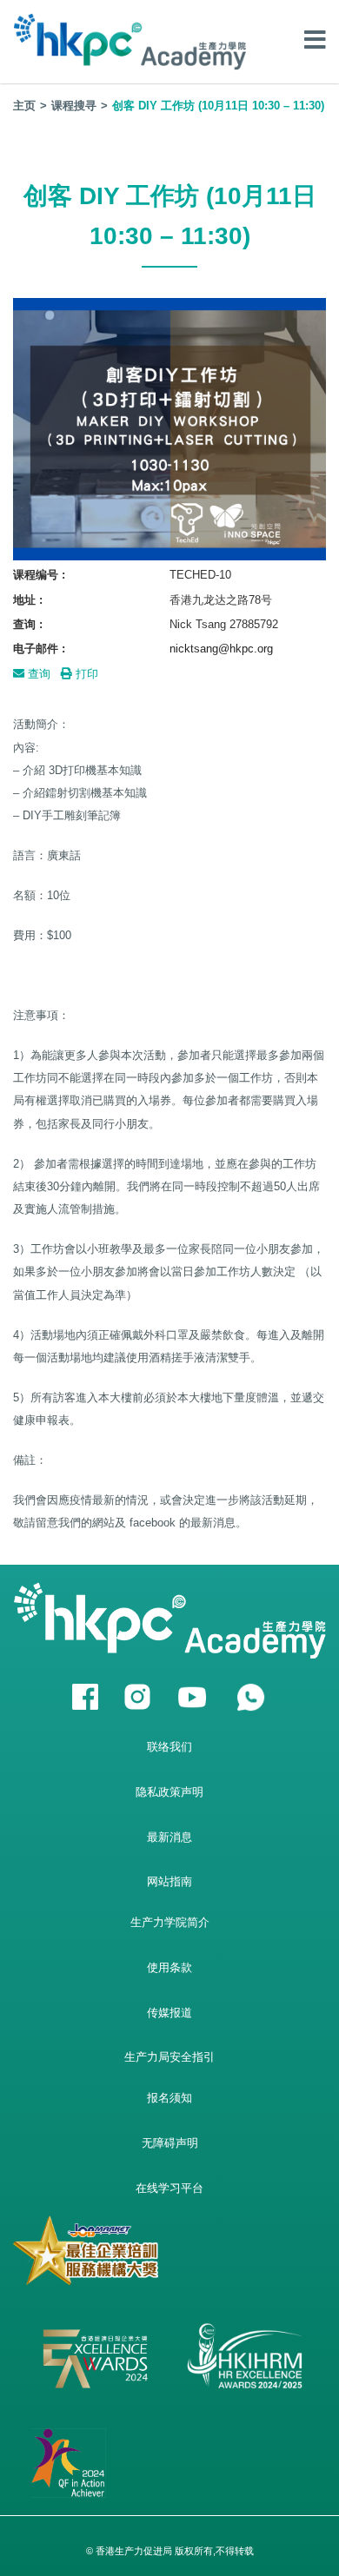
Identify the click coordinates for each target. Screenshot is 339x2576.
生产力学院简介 (170, 1922)
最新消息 (169, 1837)
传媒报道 (169, 2013)
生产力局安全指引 (169, 2057)
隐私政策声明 (169, 1792)
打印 (85, 674)
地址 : (28, 600)
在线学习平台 (169, 2188)
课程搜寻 (74, 106)
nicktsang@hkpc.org (221, 649)
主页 (24, 106)
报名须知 (169, 2098)
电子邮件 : (39, 649)
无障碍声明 (170, 2143)
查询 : (28, 624)
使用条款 (169, 1967)
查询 (37, 674)
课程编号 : (39, 575)
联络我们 (169, 1747)
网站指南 (169, 1881)
